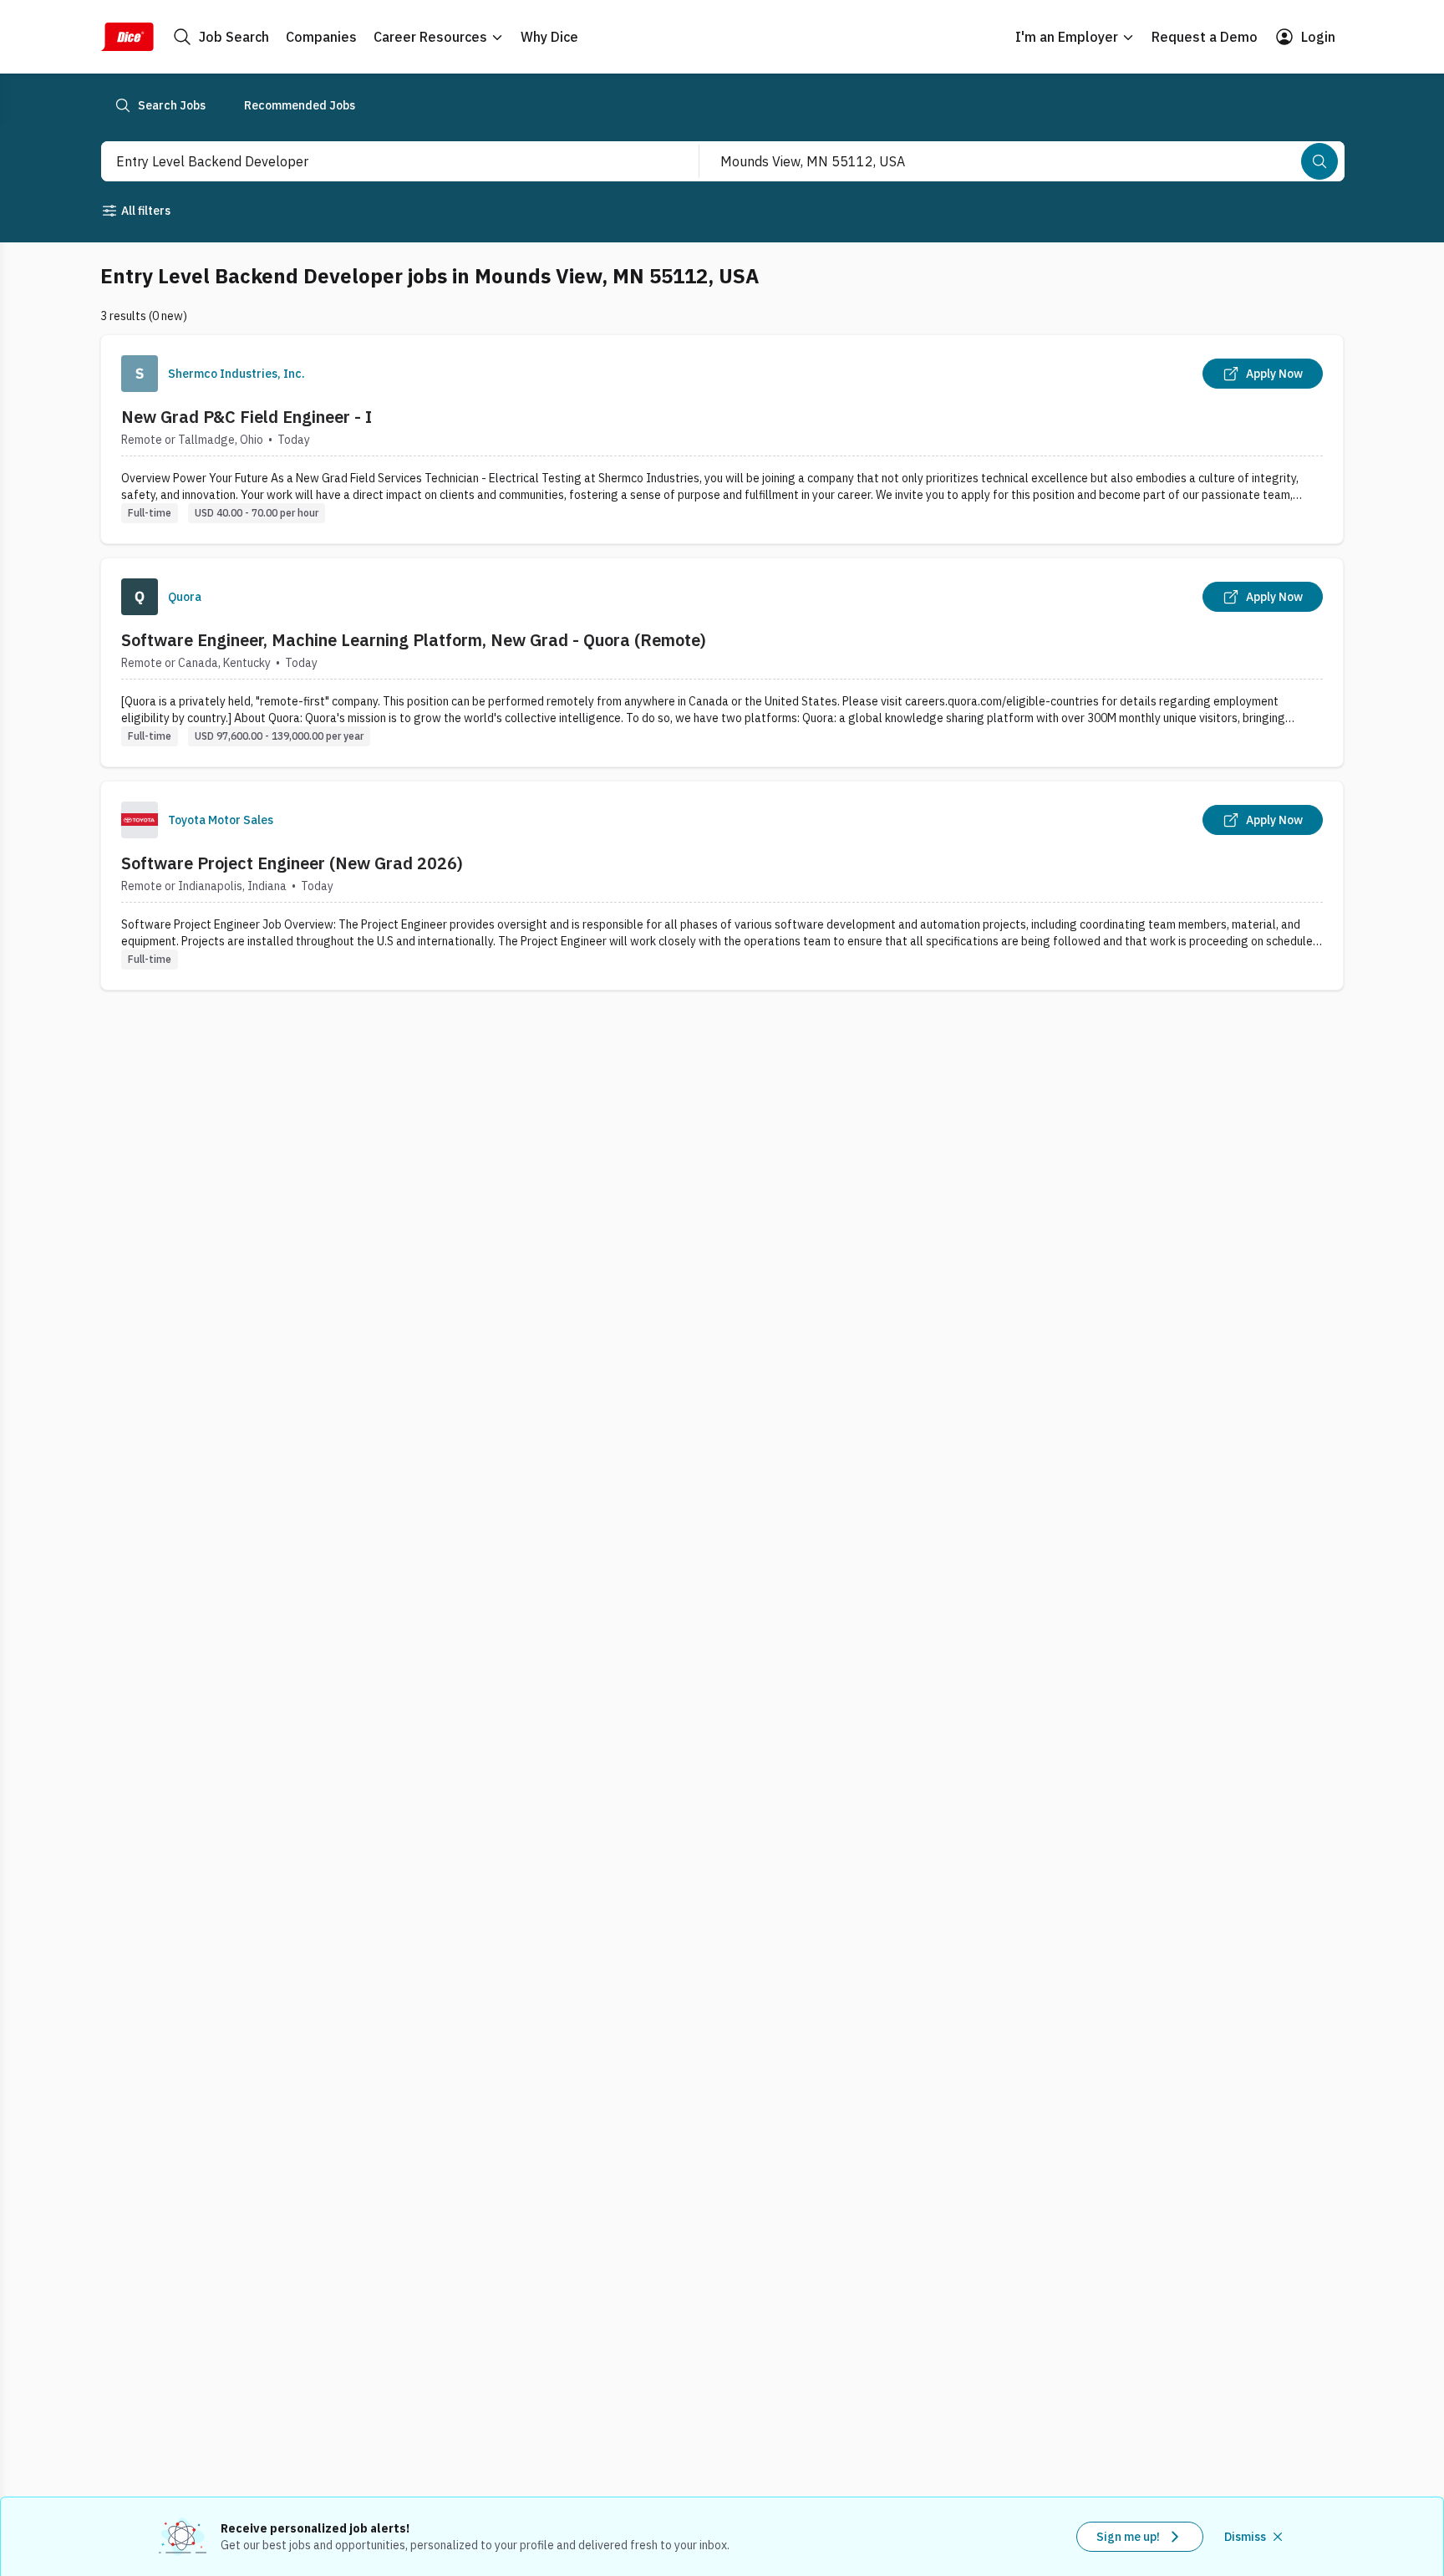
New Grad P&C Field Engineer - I (247, 417)
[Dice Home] (127, 37)
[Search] (1319, 161)
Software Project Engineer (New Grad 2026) (292, 863)
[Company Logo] (140, 374)
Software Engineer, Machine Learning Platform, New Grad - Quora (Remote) (414, 640)
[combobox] (382, 161)
